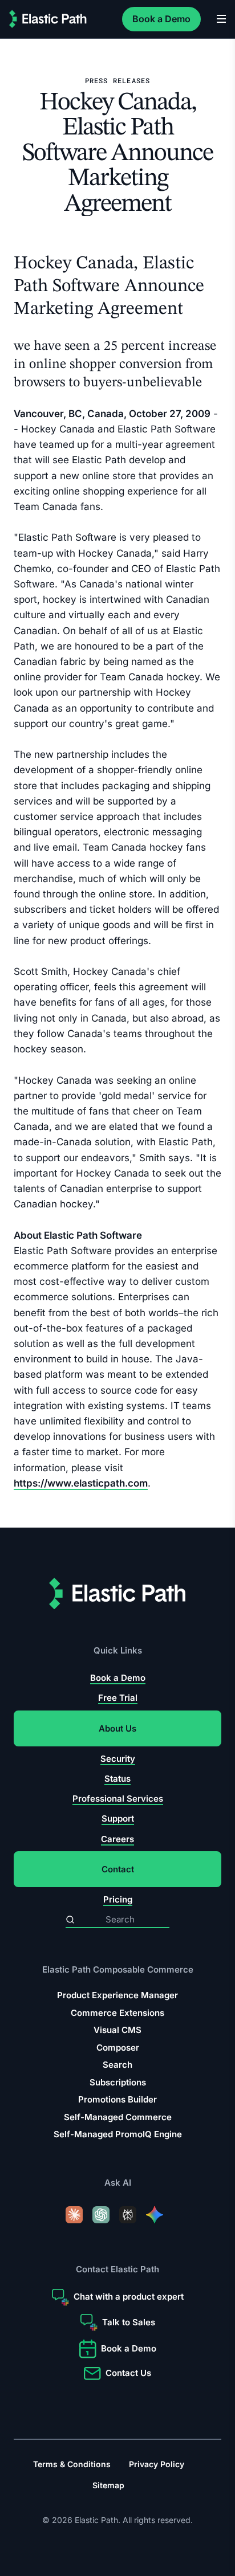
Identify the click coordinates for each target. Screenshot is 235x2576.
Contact (118, 1869)
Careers (117, 1839)
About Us (117, 1728)
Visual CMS (117, 2030)
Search (117, 2065)
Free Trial (118, 1698)
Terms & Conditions (72, 2464)
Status (117, 1779)
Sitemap (108, 2485)
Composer (118, 2048)
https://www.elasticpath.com (81, 1483)
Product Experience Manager (117, 1995)
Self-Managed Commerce (118, 2117)
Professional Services (118, 1799)
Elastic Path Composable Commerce (118, 1970)
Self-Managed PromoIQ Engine (118, 2134)
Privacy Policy (157, 2464)
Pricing (118, 1899)
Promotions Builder (117, 2099)
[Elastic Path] (48, 19)
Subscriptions (118, 2082)
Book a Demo (161, 19)
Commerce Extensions (117, 2013)
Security (118, 1759)
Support (118, 1819)
